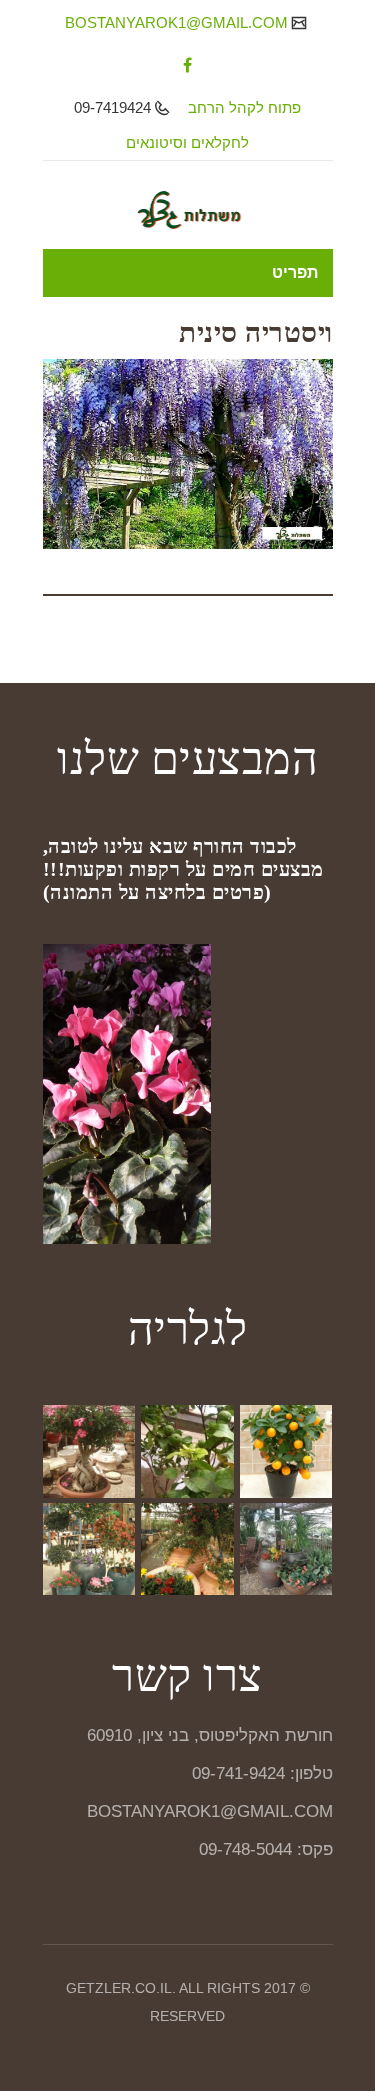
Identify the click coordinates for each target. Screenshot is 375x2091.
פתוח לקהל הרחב (244, 107)
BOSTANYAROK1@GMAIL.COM (178, 22)
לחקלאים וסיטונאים (187, 142)
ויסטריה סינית (256, 332)
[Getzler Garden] (188, 210)
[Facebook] (187, 65)
